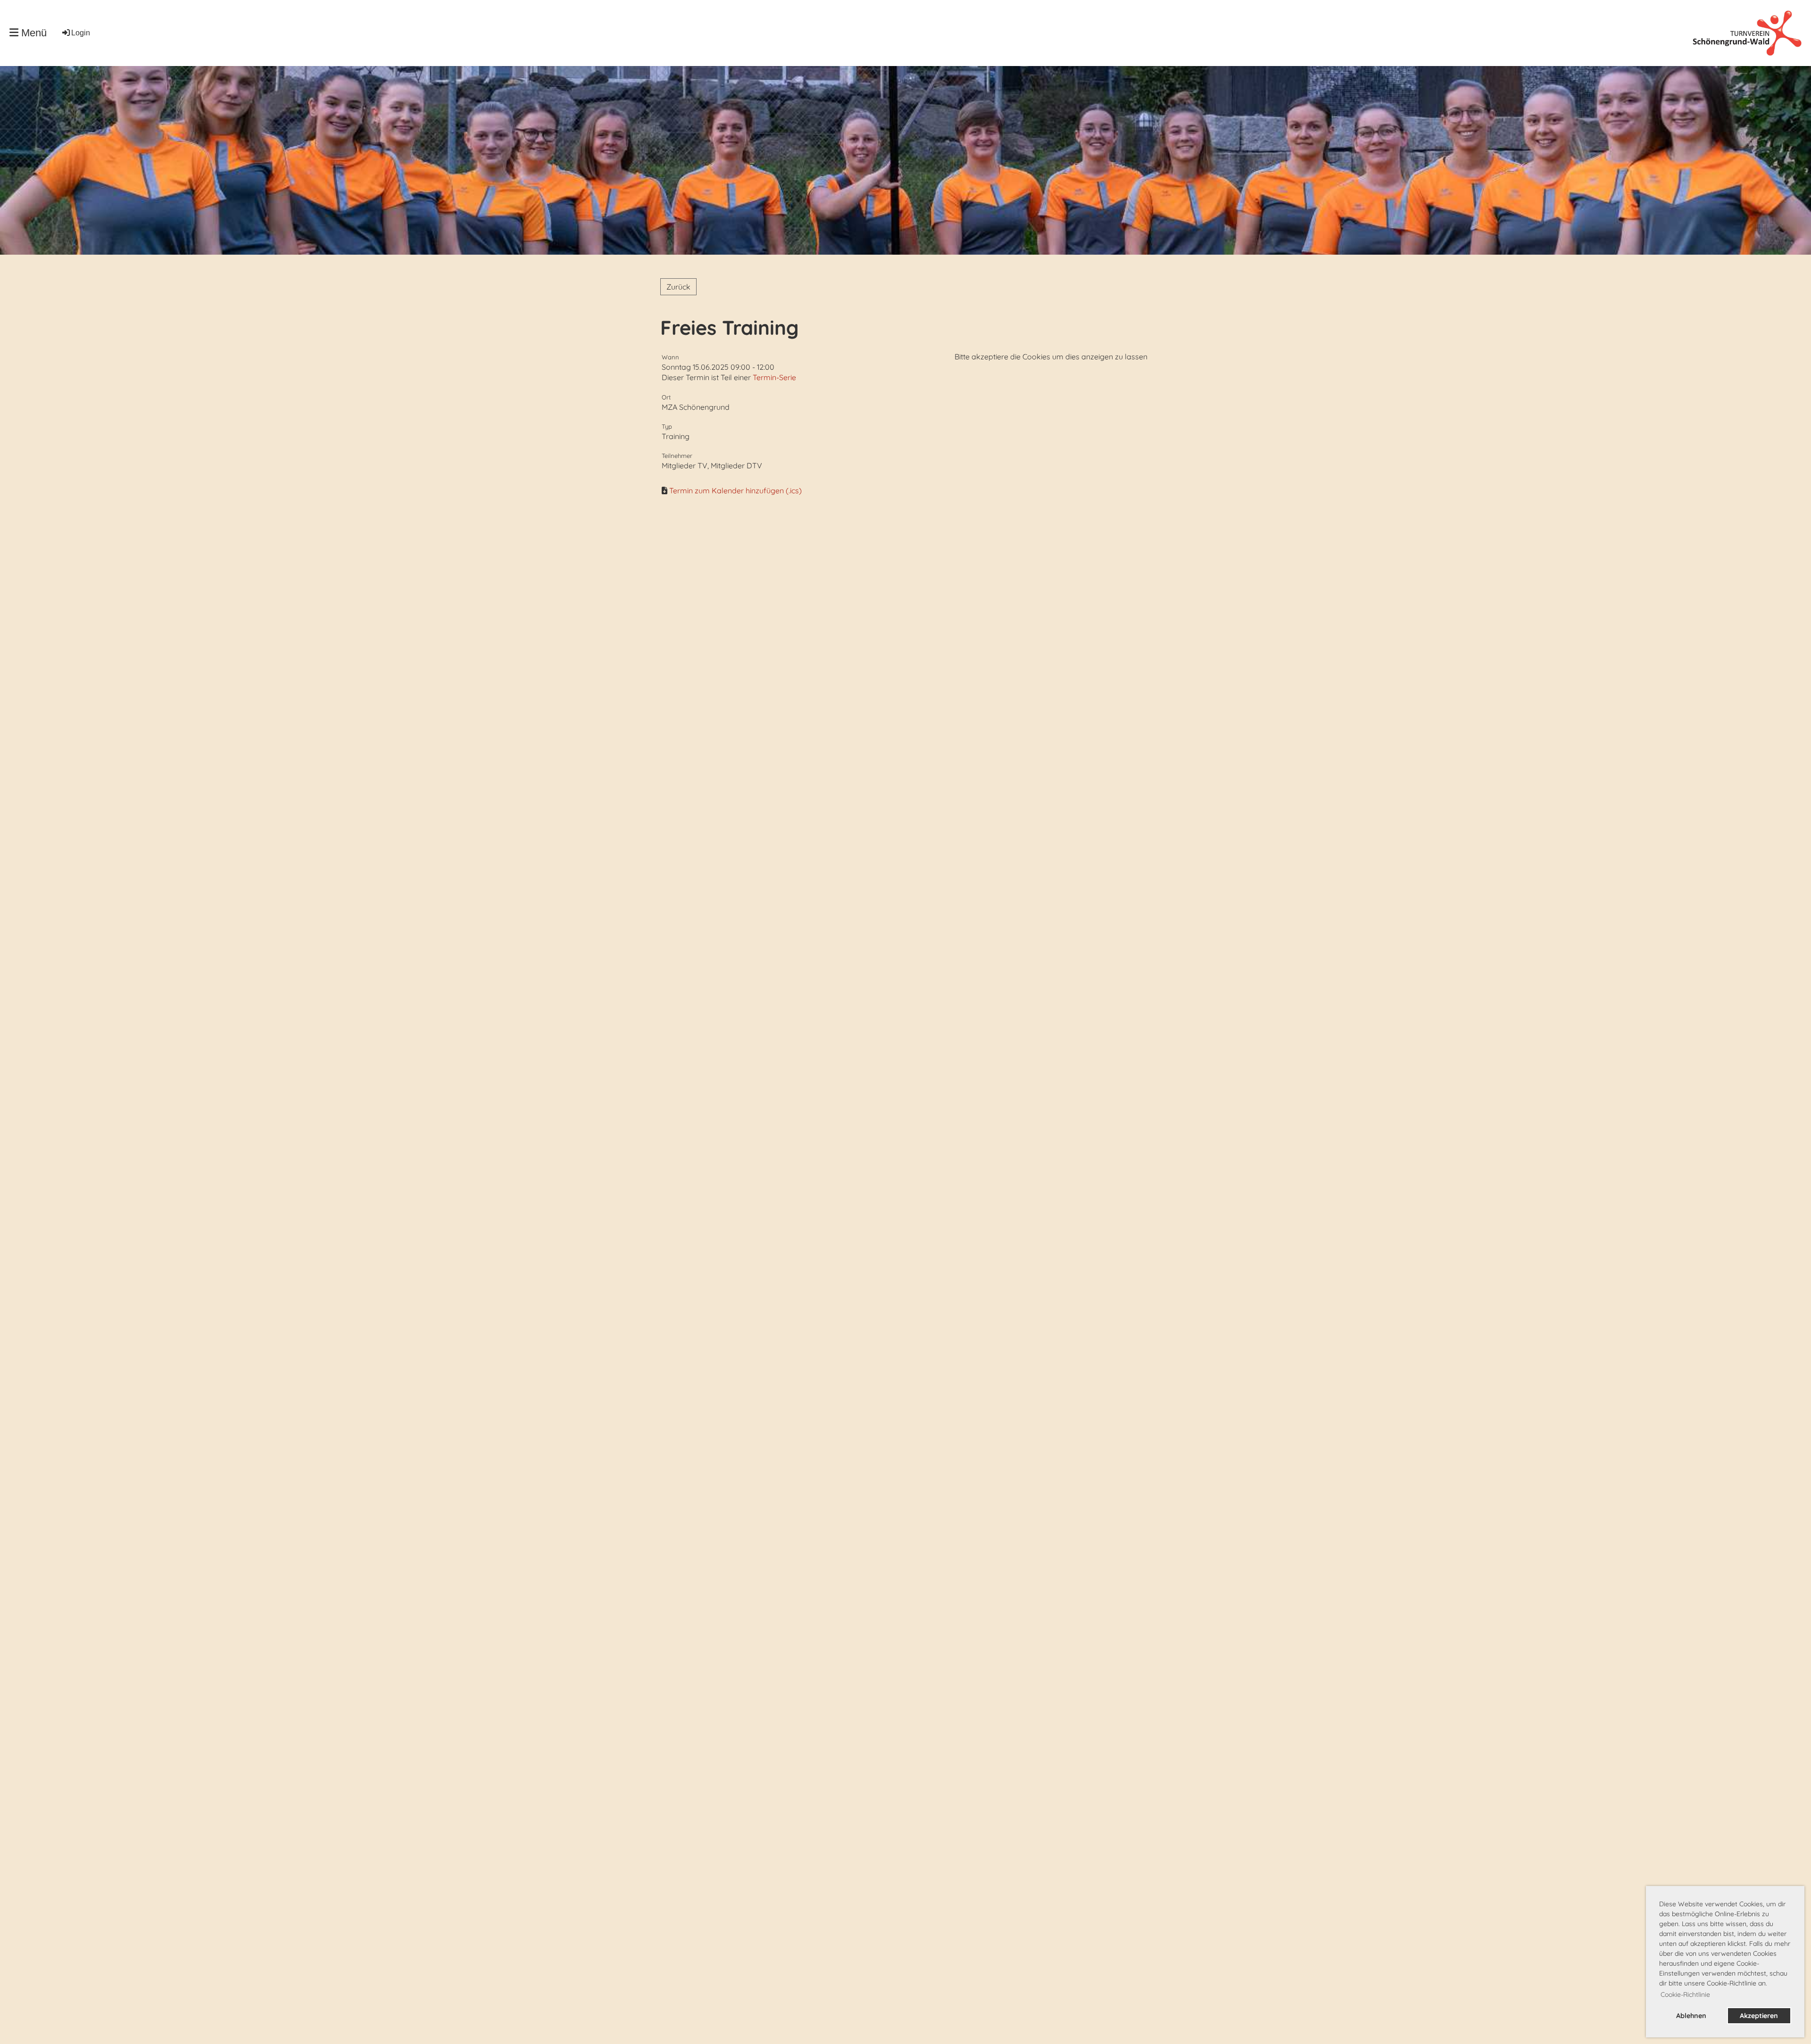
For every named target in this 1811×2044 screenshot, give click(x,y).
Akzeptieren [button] (1759, 2016)
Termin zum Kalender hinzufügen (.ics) (735, 490)
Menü (33, 33)
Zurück (678, 287)
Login (81, 33)
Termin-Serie (774, 377)
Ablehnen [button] (1691, 2016)
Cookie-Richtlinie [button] (1685, 1994)
